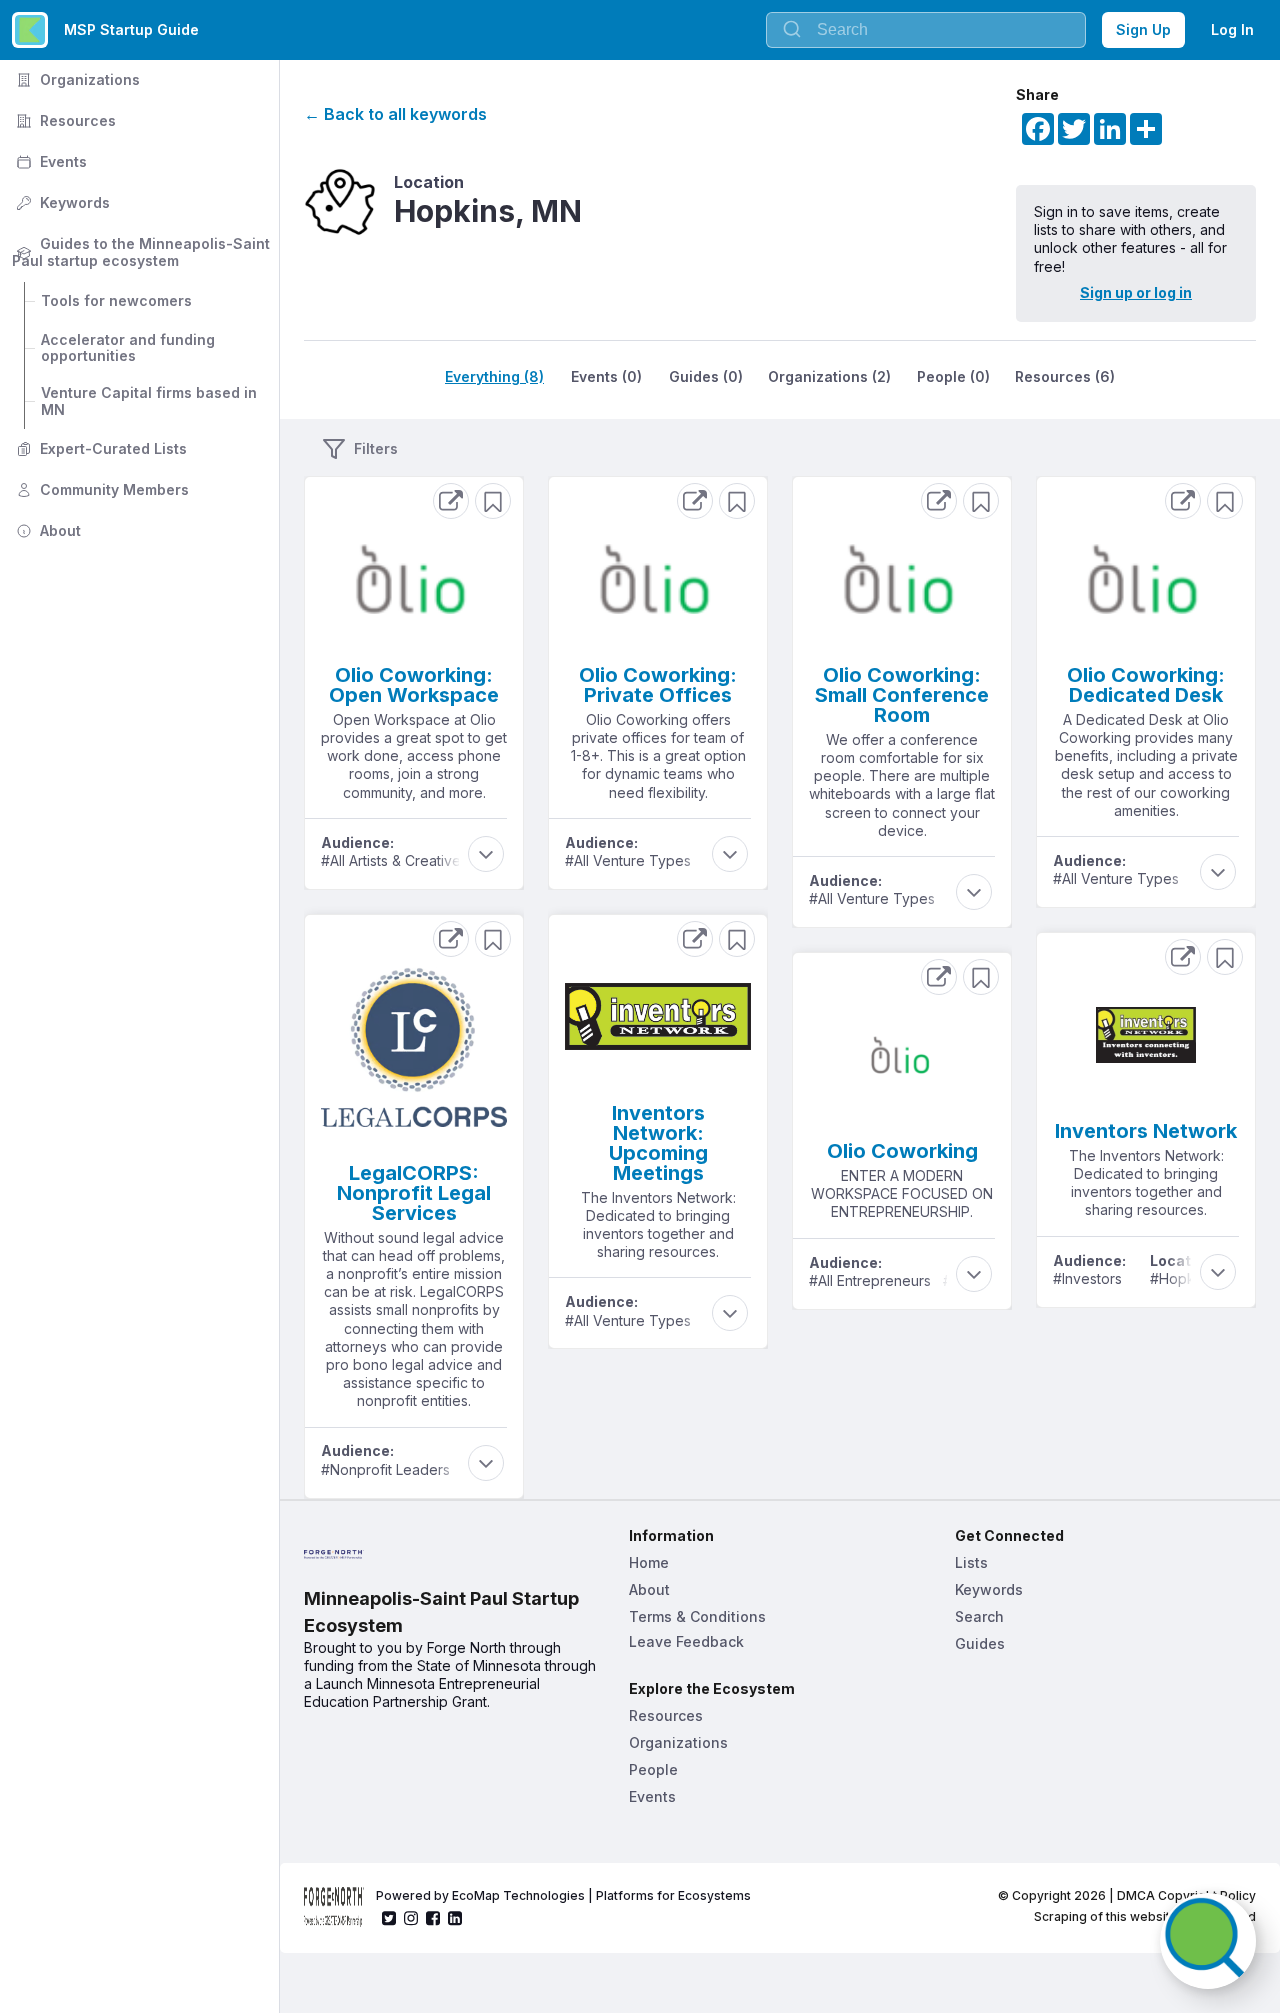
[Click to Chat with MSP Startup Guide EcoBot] (1208, 1941)
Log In (1232, 29)
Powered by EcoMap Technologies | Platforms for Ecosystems (563, 1895)
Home (649, 1562)
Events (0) (606, 376)
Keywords (61, 202)
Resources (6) (1065, 376)
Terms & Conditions (697, 1616)
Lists (971, 1562)
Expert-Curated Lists (99, 448)
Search (979, 1616)
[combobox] (926, 30)
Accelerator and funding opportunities (130, 348)
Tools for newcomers (116, 300)
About (46, 530)
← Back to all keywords (395, 114)
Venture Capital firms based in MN (151, 401)
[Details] (451, 501)
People (653, 1769)
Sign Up (1143, 29)
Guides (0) (706, 376)
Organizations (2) (829, 376)
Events (49, 161)
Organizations (76, 79)
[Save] (493, 501)
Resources (64, 120)
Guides (980, 1643)
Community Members (100, 489)
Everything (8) (494, 376)
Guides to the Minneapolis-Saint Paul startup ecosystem (143, 252)
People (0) (953, 376)
